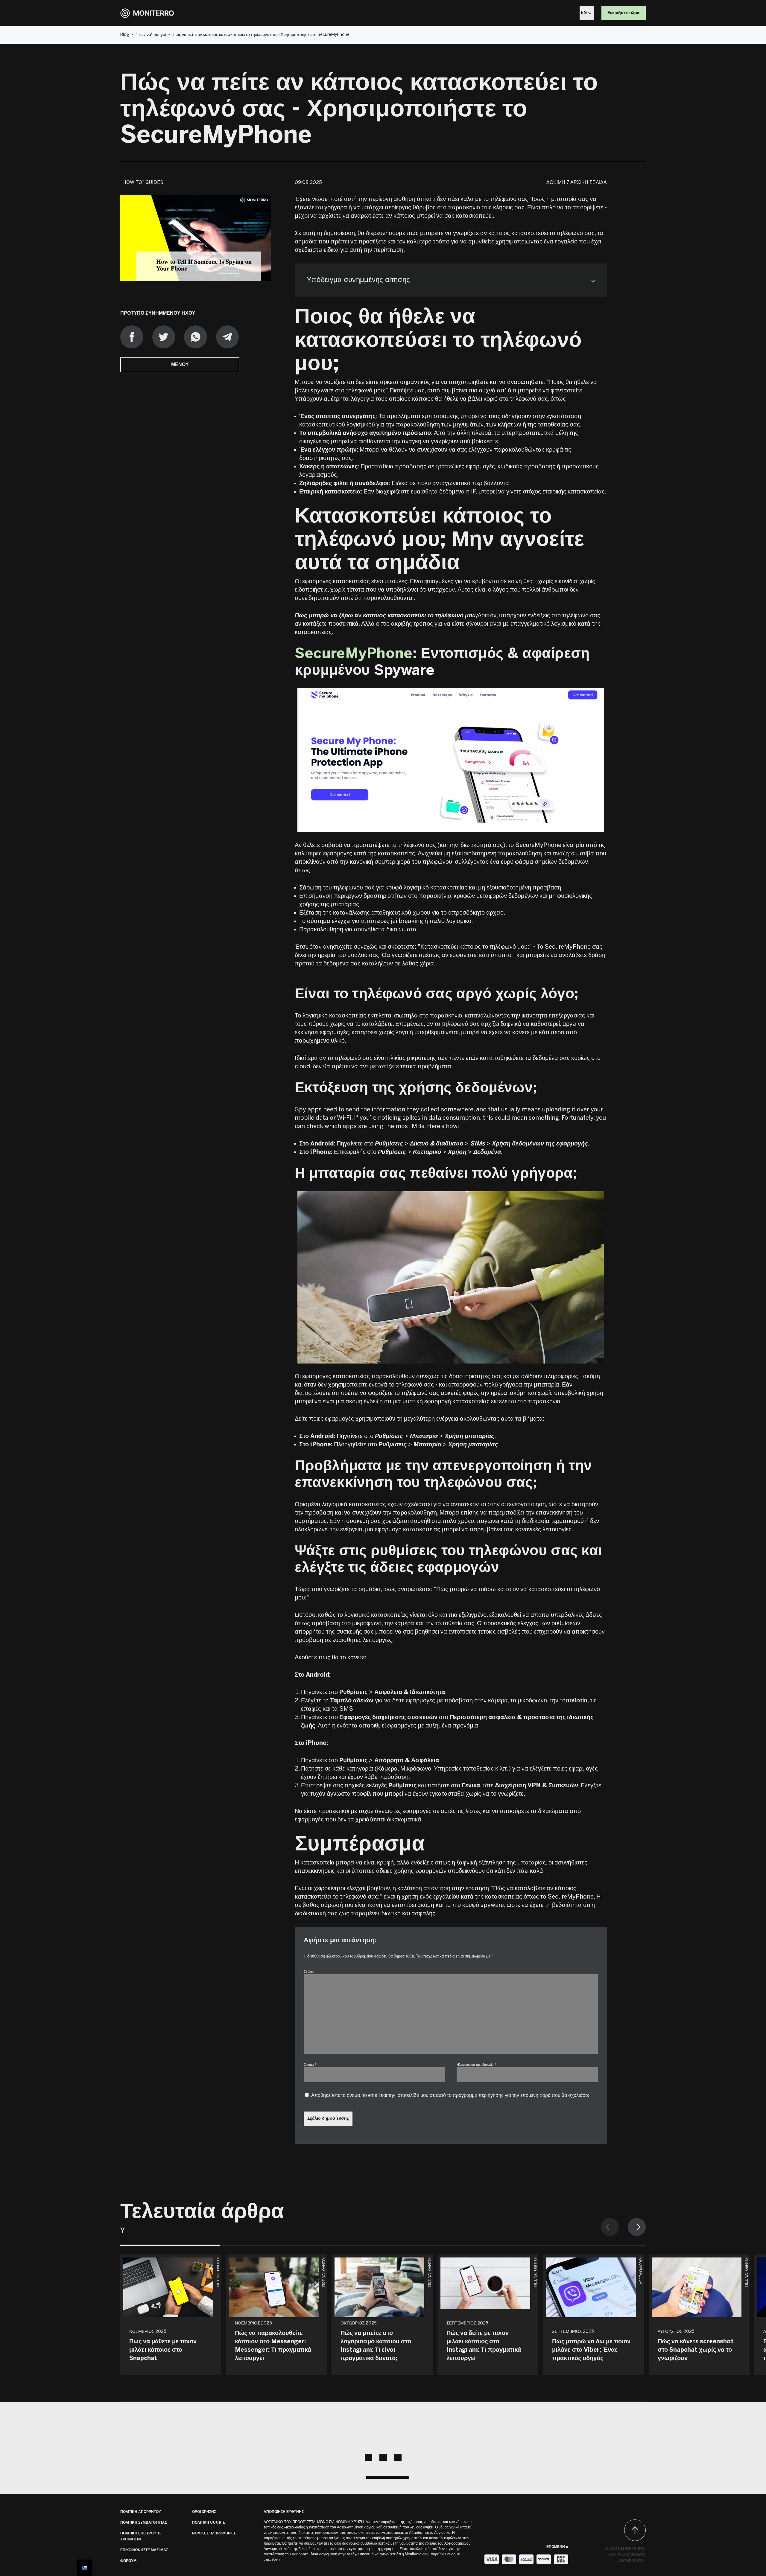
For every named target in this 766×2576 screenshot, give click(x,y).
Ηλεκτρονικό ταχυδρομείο (476, 2065)
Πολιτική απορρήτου (141, 2512)
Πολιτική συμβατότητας (144, 2523)
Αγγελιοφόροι (641, 2271)
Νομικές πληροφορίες (214, 2533)
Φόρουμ (128, 2561)
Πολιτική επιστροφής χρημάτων (141, 2536)
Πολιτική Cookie (209, 2523)
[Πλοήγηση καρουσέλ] (623, 2227)
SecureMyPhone (354, 654)
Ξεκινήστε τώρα (624, 13)
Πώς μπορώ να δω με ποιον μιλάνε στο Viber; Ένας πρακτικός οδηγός (591, 2350)
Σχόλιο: (309, 1972)
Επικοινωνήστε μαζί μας (144, 2550)
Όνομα (310, 2065)
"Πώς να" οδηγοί (151, 35)
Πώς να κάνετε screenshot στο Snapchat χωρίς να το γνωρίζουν (696, 2350)
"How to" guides (142, 183)
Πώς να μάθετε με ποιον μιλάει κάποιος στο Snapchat (163, 2350)
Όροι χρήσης (204, 2512)
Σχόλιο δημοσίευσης (328, 2119)
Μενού (180, 365)
